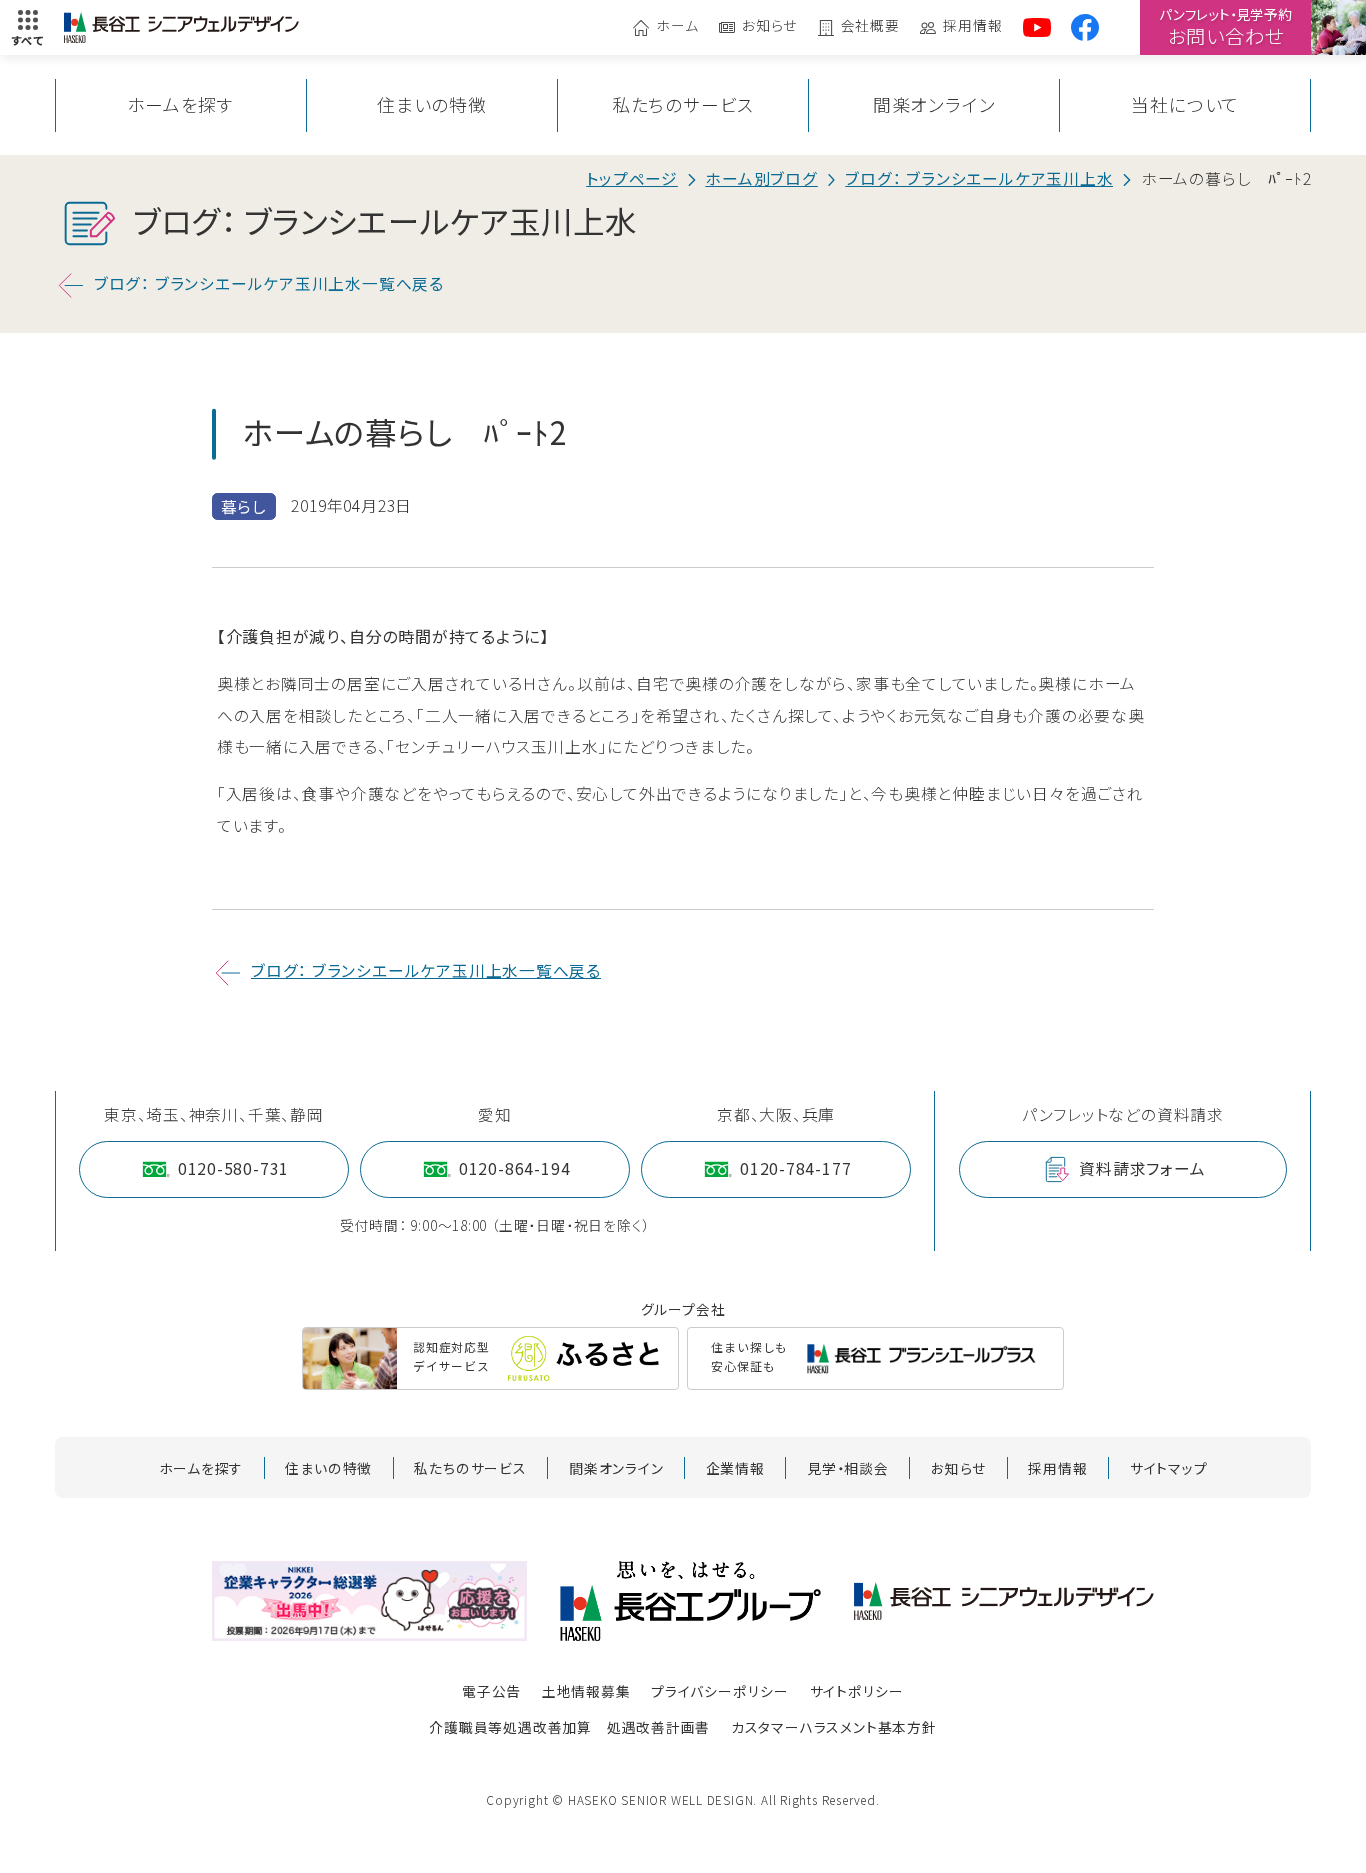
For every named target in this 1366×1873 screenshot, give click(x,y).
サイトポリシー (857, 1691)
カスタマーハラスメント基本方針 (834, 1727)
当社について (1185, 104)
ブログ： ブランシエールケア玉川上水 (979, 179)
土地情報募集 (586, 1691)
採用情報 (972, 27)
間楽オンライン (934, 104)
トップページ (632, 179)
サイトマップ (1169, 1468)
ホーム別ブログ (761, 179)
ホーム (677, 27)
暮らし (244, 506)
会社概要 (870, 27)
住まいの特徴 (432, 104)
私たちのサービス (683, 104)
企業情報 (735, 1468)
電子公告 (491, 1691)
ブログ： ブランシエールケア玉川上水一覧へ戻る (269, 283)
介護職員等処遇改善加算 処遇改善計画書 (569, 1727)
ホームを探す (180, 104)
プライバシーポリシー (720, 1691)
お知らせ (769, 27)
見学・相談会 (848, 1468)
